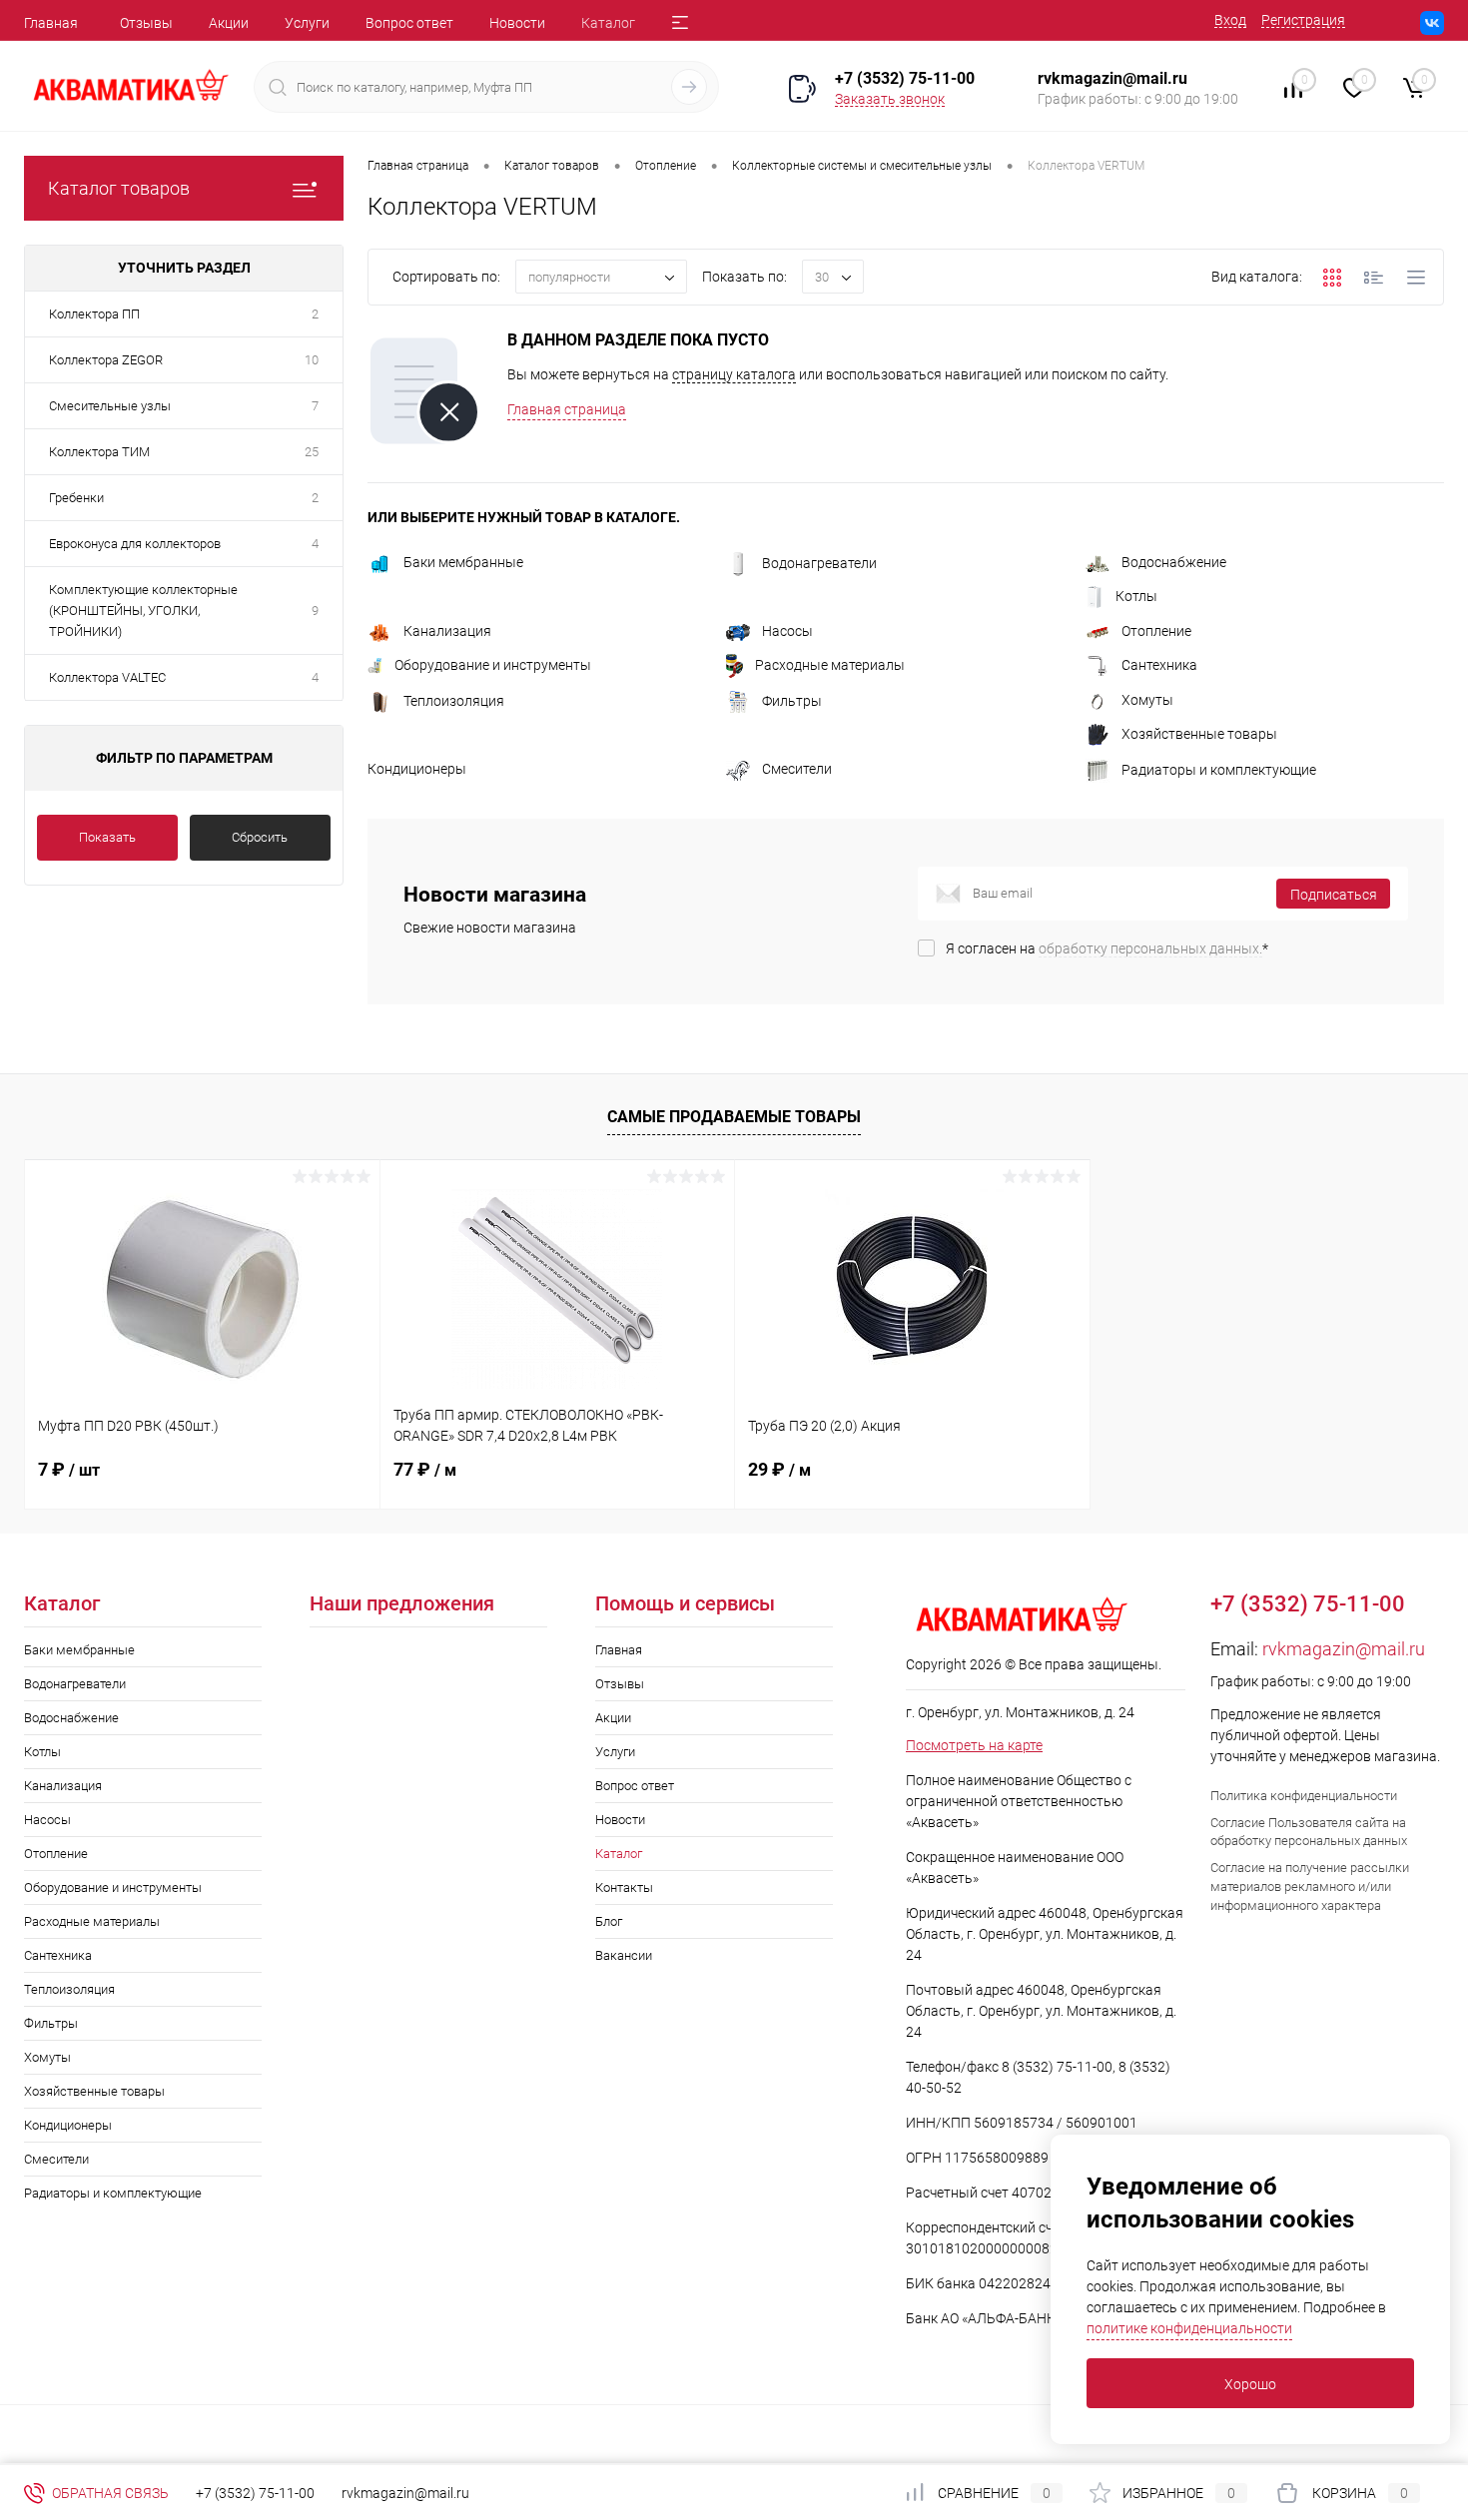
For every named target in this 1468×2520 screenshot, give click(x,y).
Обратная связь (109, 2493)
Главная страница (567, 409)
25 (312, 452)
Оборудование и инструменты (493, 665)
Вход (1230, 20)
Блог (609, 1921)
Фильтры (792, 701)
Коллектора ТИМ (99, 452)
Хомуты (1147, 700)
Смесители (797, 769)
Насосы (787, 631)
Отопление (1156, 631)
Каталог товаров (119, 188)
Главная (51, 23)
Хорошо (1250, 2384)
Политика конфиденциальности (1304, 1796)
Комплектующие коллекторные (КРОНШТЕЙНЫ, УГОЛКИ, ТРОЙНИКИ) (143, 611)
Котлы (1136, 596)
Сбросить (260, 837)
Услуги (307, 23)
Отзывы (146, 23)
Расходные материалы (830, 665)
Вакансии (624, 1955)
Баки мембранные (463, 562)
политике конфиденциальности (1189, 2328)
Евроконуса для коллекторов (135, 544)
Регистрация (1303, 20)
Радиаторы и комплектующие (1219, 770)
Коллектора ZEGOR (106, 360)
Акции (229, 23)
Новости (517, 23)
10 (312, 360)
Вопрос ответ (409, 23)
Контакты (624, 1888)
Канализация (447, 631)
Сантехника (1159, 665)
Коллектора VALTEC (107, 677)
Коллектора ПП (94, 314)
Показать (107, 837)
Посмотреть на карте (974, 1745)
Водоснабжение (1174, 562)
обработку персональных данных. (1150, 948)
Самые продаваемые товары (734, 1117)
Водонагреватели (819, 563)
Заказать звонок (890, 99)
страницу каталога (734, 374)
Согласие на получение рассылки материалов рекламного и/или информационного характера (1310, 1887)
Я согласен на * (1107, 948)
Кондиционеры (417, 769)
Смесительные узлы (110, 406)
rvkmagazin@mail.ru (1344, 1649)
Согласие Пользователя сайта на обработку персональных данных (1309, 1832)
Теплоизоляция (454, 701)
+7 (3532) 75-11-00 (905, 78)
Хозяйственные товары (1199, 734)
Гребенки (76, 498)
